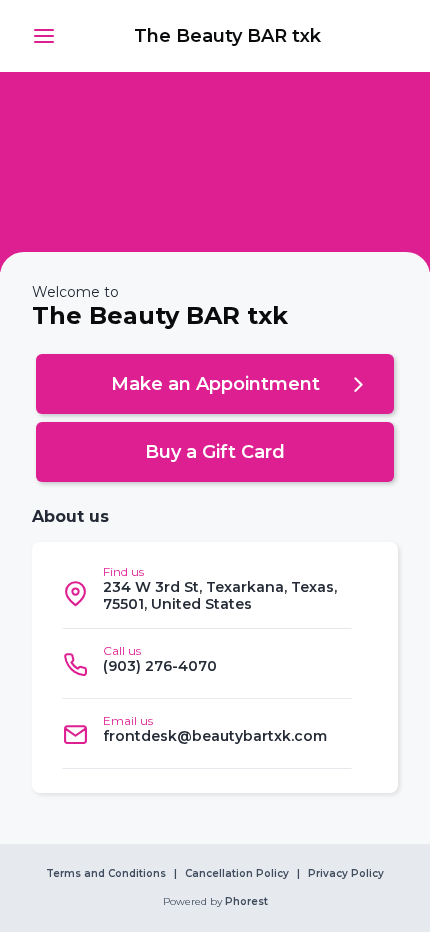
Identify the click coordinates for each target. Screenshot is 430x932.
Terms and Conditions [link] (106, 874)
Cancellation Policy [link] (237, 874)
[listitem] (207, 593)
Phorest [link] (246, 902)
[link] (227, 36)
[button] (44, 36)
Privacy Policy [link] (346, 874)
